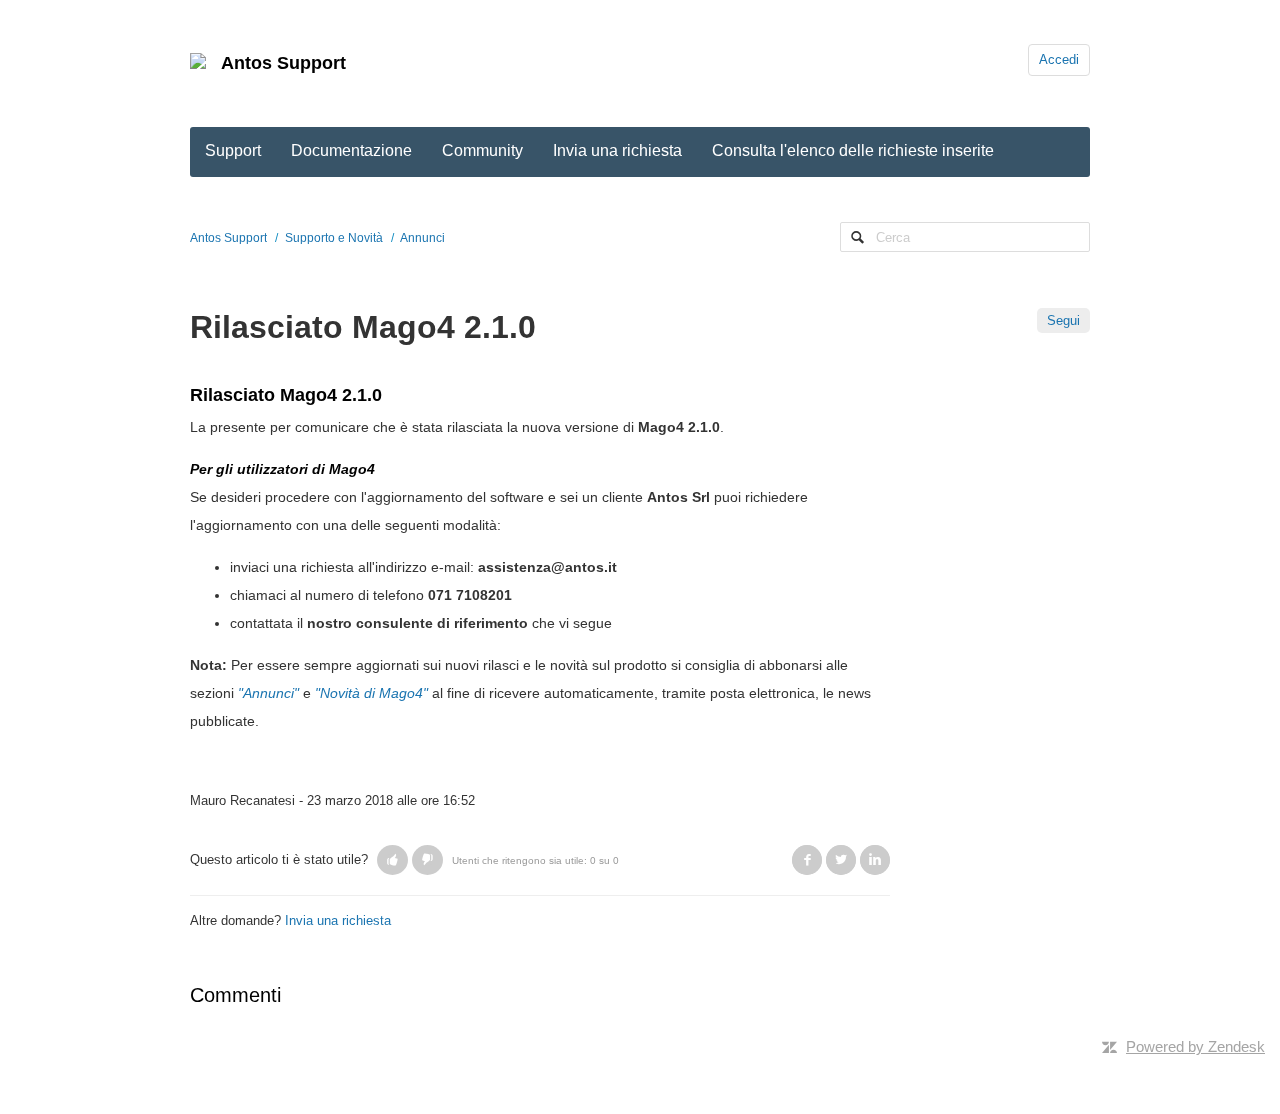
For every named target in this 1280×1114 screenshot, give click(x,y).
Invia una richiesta (617, 150)
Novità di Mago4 (371, 693)
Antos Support (283, 63)
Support (233, 150)
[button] (392, 860)
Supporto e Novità (334, 238)
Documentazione (351, 150)
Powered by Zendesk (1195, 1046)
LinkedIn (875, 860)
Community (482, 150)
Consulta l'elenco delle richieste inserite (853, 150)
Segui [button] (1063, 320)
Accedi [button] (1059, 59)
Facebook (807, 860)
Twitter (841, 860)
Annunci (422, 238)
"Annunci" (268, 693)
